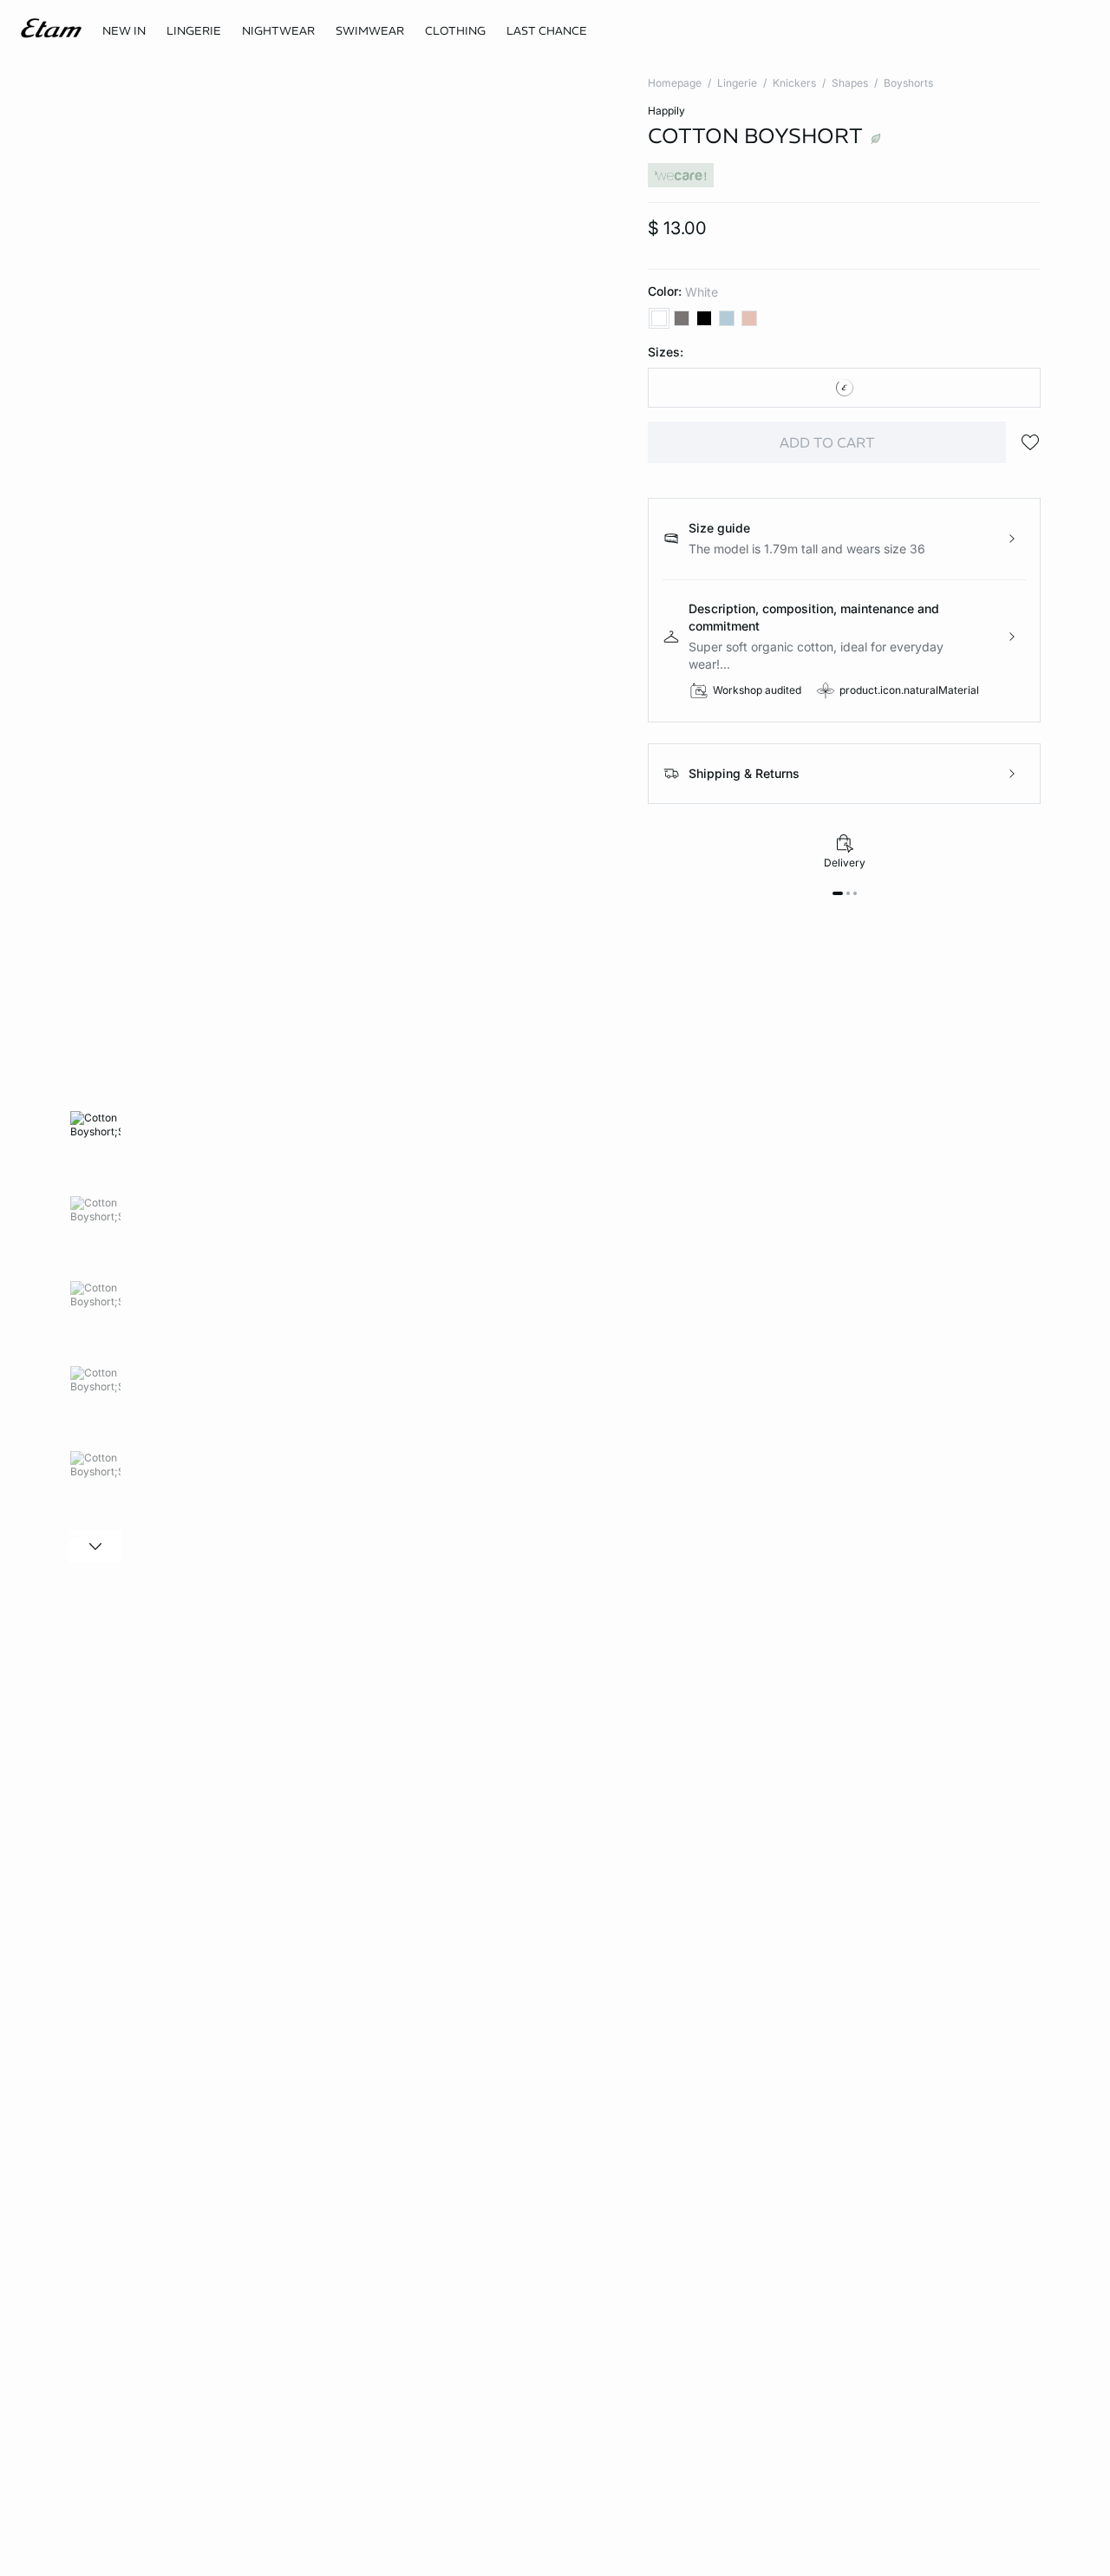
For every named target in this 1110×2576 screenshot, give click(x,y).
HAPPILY (666, 111)
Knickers (794, 83)
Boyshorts (908, 83)
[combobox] (844, 388)
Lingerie (737, 83)
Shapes (850, 83)
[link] (124, 31)
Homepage (675, 83)
